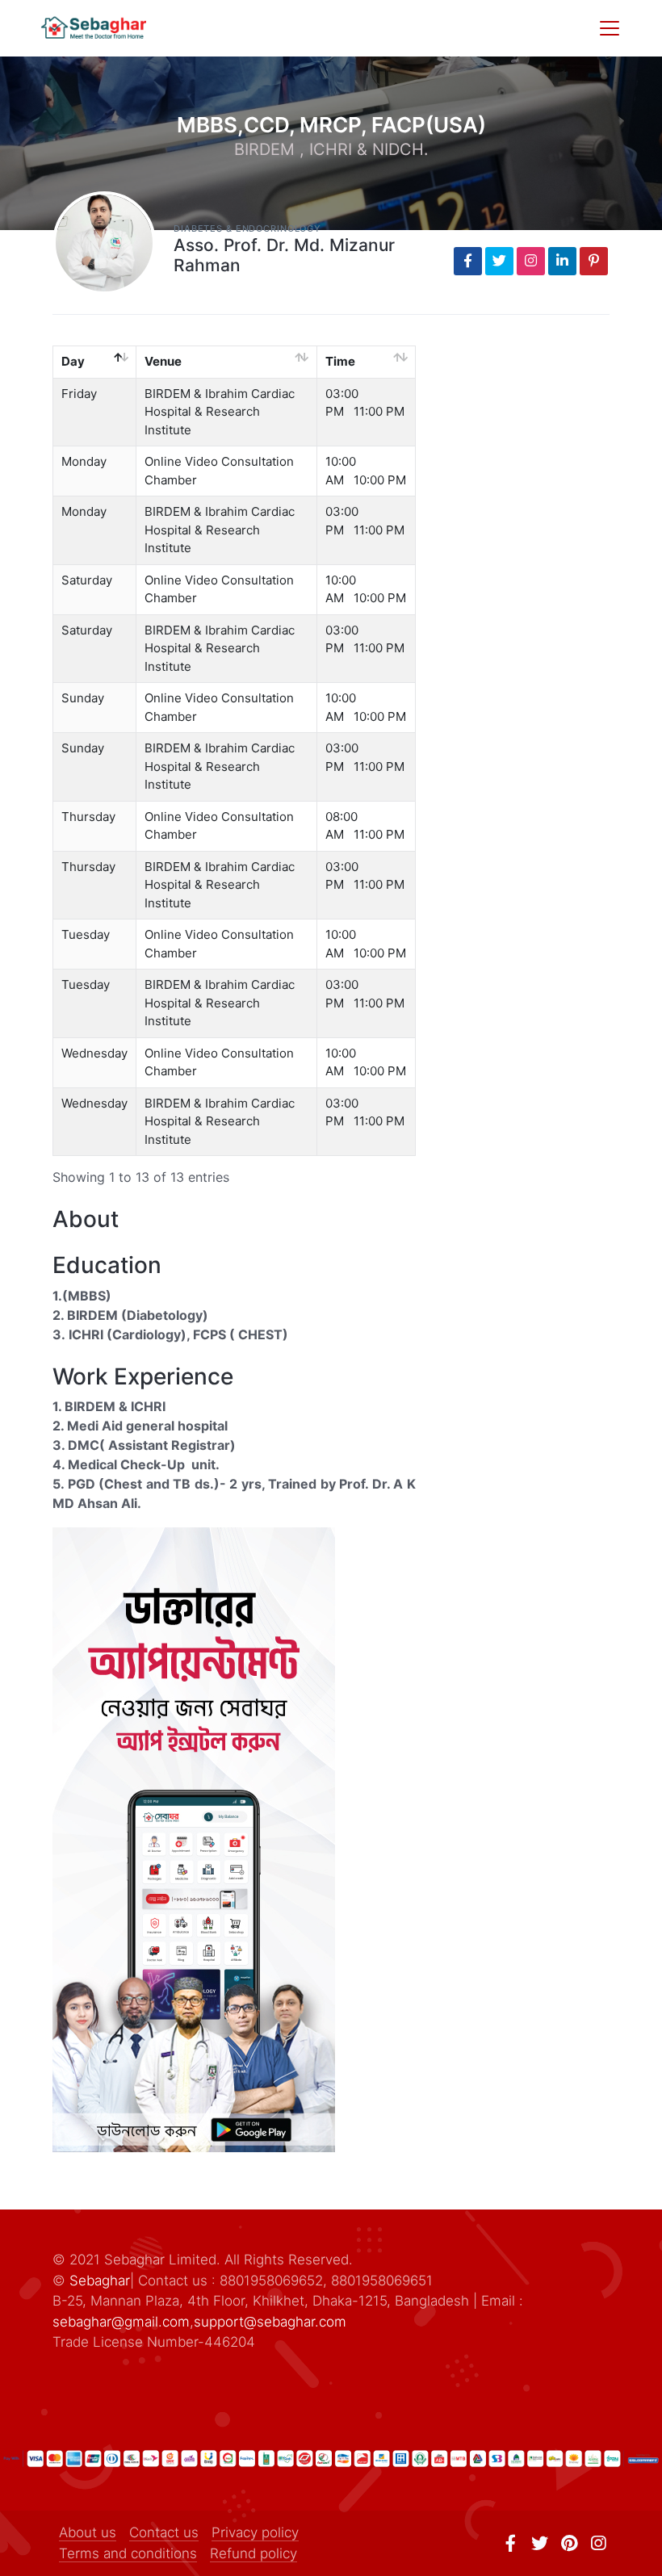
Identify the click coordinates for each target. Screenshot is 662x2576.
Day (73, 361)
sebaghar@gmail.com (121, 2322)
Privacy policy (255, 2532)
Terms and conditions (128, 2553)
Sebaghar (100, 2281)
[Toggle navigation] (610, 28)
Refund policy (253, 2553)
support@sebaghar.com (270, 2322)
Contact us (164, 2532)
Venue (163, 361)
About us (88, 2532)
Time (340, 361)
